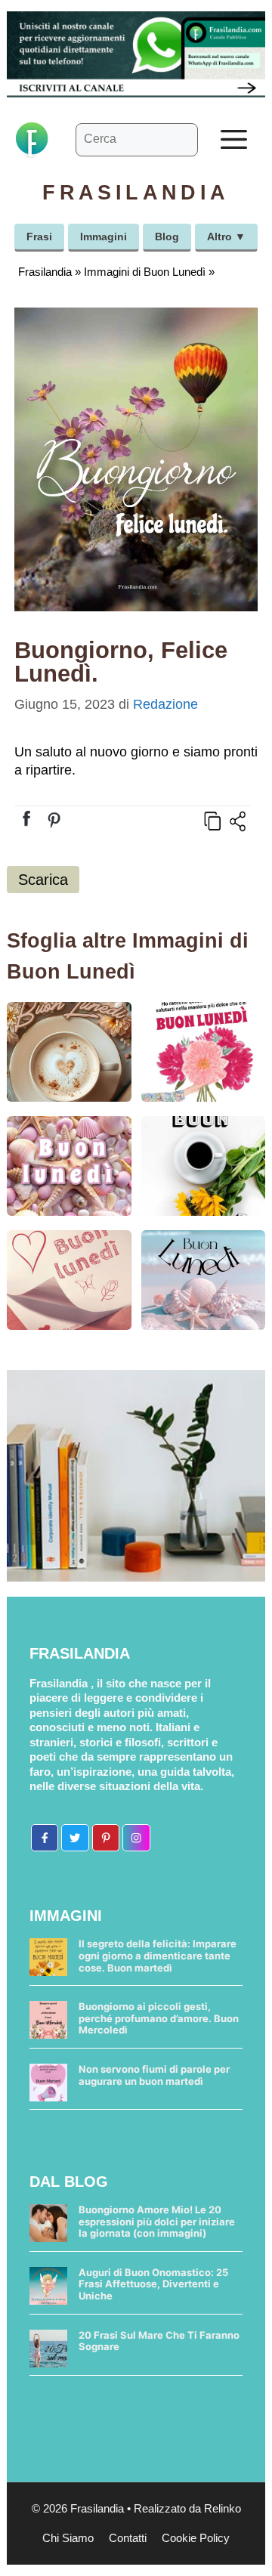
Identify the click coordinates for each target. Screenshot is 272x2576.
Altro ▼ (226, 237)
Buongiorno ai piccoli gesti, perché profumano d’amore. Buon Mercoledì (159, 2018)
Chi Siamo (68, 2538)
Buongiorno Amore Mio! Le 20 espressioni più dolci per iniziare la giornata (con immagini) (157, 2221)
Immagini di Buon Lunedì (145, 272)
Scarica (43, 880)
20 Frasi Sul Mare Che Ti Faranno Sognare (159, 2341)
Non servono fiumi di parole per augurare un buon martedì (154, 2075)
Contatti (128, 2538)
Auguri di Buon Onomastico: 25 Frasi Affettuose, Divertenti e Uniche (153, 2284)
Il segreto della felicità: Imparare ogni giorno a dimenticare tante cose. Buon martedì (158, 1955)
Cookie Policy (196, 2538)
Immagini (104, 237)
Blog (167, 237)
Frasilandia (45, 272)
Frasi (39, 237)
